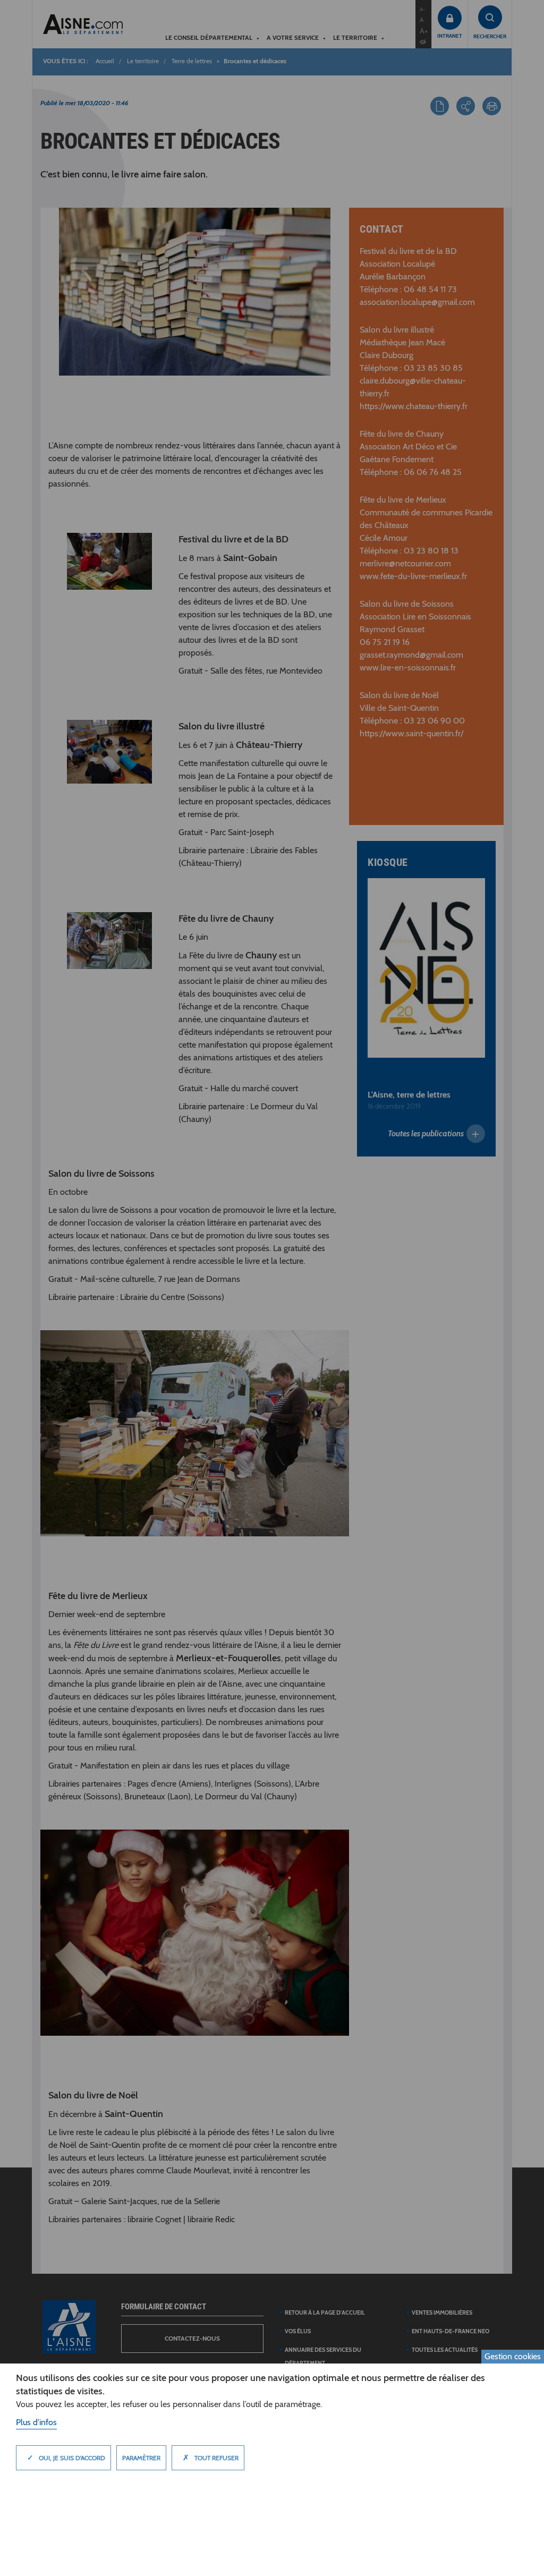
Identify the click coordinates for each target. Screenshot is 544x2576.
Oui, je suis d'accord (66, 2458)
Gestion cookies (513, 2356)
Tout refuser (211, 2458)
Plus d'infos (36, 2422)
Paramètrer (141, 2458)
